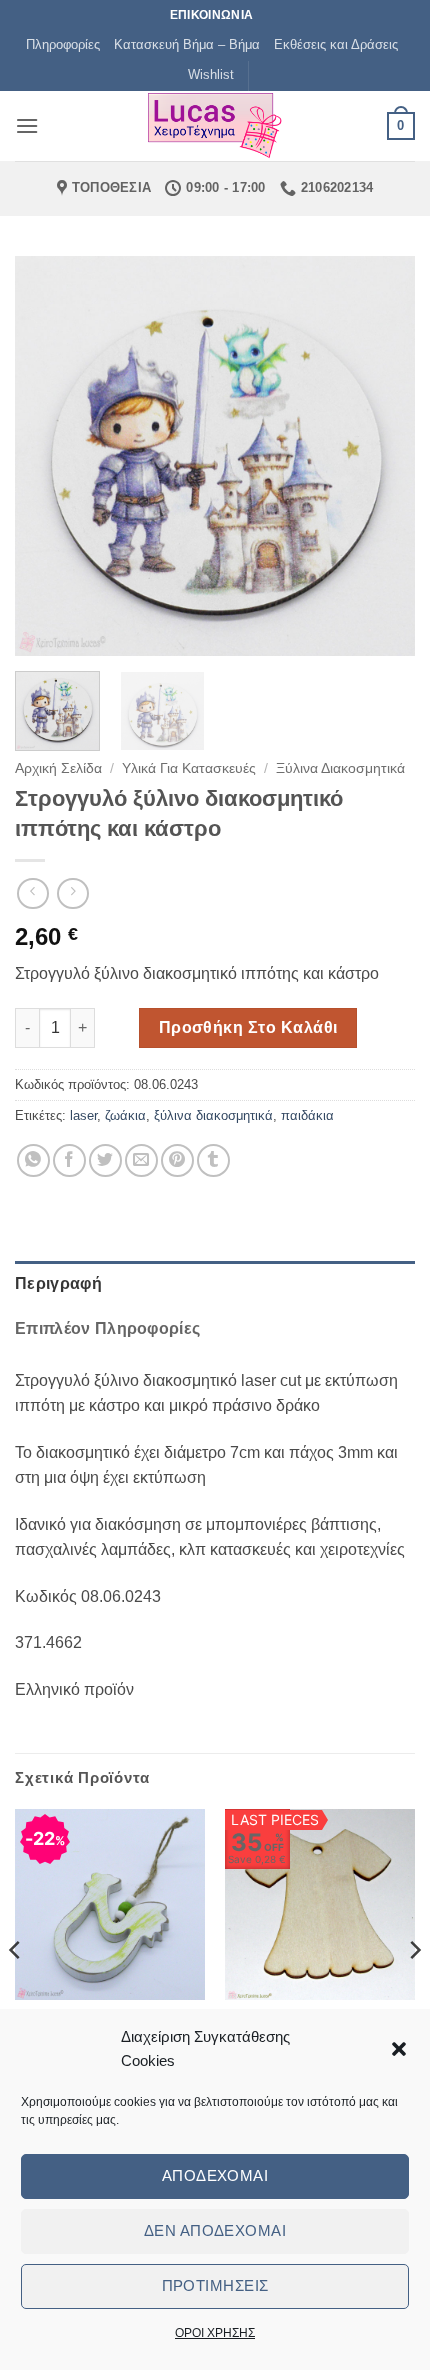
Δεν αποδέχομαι (215, 2230)
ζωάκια (125, 1115)
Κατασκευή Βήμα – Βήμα (187, 44)
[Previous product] (72, 893)
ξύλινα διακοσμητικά (213, 1115)
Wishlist (211, 74)
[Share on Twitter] (105, 1160)
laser (83, 1115)
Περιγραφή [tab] (58, 1283)
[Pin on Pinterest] (177, 1160)
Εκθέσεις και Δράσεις (336, 44)
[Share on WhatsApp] (33, 1160)
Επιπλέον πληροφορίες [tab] (107, 1328)
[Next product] (32, 893)
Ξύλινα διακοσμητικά (340, 768)
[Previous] (48, 456)
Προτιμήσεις (215, 2285)
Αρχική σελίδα (58, 768)
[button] (399, 2049)
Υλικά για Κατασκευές (189, 768)
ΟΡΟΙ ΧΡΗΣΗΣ (215, 2333)
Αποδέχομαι (215, 2175)
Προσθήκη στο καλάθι (248, 1027)
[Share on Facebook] (69, 1160)
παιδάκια (307, 1115)
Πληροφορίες (63, 44)
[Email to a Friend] (141, 1160)
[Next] (382, 456)
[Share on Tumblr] (213, 1160)
